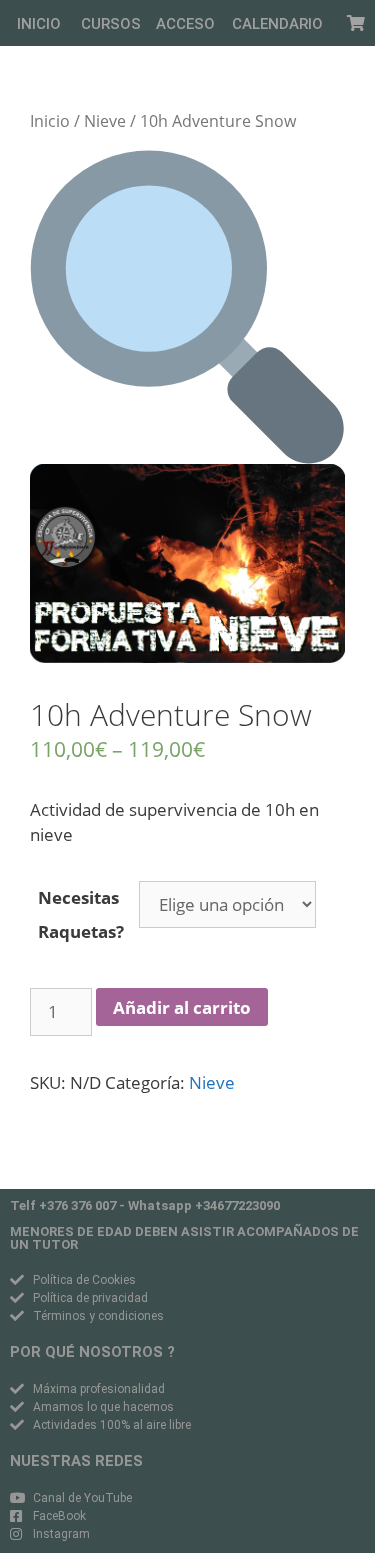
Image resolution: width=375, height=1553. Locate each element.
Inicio (50, 121)
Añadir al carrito (182, 1007)
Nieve (105, 121)
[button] (39, 24)
